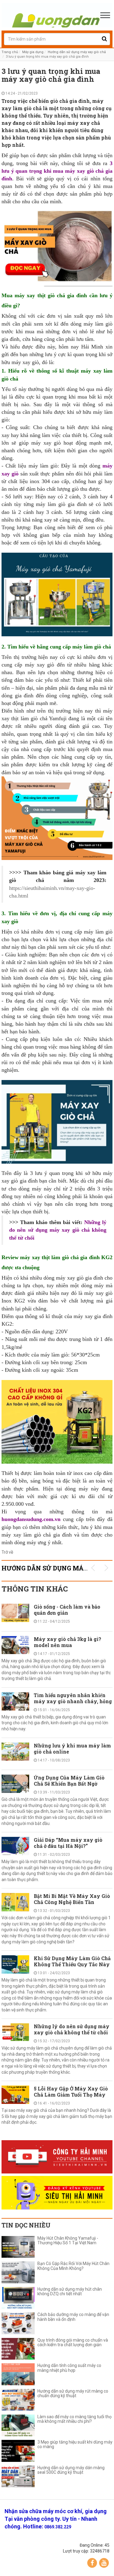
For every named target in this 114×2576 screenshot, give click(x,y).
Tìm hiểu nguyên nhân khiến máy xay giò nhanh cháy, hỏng (73, 1698)
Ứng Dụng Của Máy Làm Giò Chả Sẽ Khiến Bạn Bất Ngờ (69, 1781)
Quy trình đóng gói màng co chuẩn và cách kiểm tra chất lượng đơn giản (73, 2343)
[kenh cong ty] (57, 2157)
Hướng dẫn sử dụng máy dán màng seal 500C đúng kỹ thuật (71, 2470)
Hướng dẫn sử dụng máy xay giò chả (77, 52)
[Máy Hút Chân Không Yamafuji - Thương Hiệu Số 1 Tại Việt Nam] (18, 2247)
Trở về (7, 1552)
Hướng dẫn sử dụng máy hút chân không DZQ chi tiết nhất (70, 2292)
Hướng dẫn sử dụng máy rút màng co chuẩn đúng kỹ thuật (73, 2394)
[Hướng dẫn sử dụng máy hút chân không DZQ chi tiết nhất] (18, 2298)
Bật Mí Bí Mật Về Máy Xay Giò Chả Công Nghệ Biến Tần (72, 1899)
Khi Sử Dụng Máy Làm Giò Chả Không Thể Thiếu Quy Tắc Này (72, 1961)
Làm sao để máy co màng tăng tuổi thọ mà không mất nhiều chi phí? (74, 2419)
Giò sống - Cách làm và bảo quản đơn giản (67, 1610)
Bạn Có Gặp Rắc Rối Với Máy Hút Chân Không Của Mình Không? (73, 2266)
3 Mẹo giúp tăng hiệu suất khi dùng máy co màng (75, 2444)
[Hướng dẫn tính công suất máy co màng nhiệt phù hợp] (18, 2374)
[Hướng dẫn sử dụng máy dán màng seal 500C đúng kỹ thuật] (18, 2477)
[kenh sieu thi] (57, 2193)
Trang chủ (10, 52)
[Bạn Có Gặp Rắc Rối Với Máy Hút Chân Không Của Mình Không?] (18, 2272)
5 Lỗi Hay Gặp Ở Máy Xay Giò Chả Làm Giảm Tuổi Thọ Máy (71, 2092)
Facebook (92, 2563)
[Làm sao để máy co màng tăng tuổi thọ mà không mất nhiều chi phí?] (18, 2426)
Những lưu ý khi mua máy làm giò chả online (72, 1749)
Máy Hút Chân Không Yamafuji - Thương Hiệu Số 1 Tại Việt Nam (68, 2241)
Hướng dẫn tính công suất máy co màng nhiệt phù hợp (69, 2368)
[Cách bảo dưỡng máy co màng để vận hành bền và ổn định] (18, 2323)
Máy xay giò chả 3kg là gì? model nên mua (67, 1642)
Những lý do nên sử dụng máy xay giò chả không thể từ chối (72, 2029)
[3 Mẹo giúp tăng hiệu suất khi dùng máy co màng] (18, 2451)
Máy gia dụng (33, 52)
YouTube (104, 2563)
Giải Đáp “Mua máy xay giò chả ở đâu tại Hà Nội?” (68, 1843)
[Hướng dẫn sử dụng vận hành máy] (57, 15)
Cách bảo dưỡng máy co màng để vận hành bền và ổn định (73, 2317)
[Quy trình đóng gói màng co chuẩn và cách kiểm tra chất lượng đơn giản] (18, 2349)
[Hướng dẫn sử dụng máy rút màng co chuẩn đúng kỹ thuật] (18, 2400)
